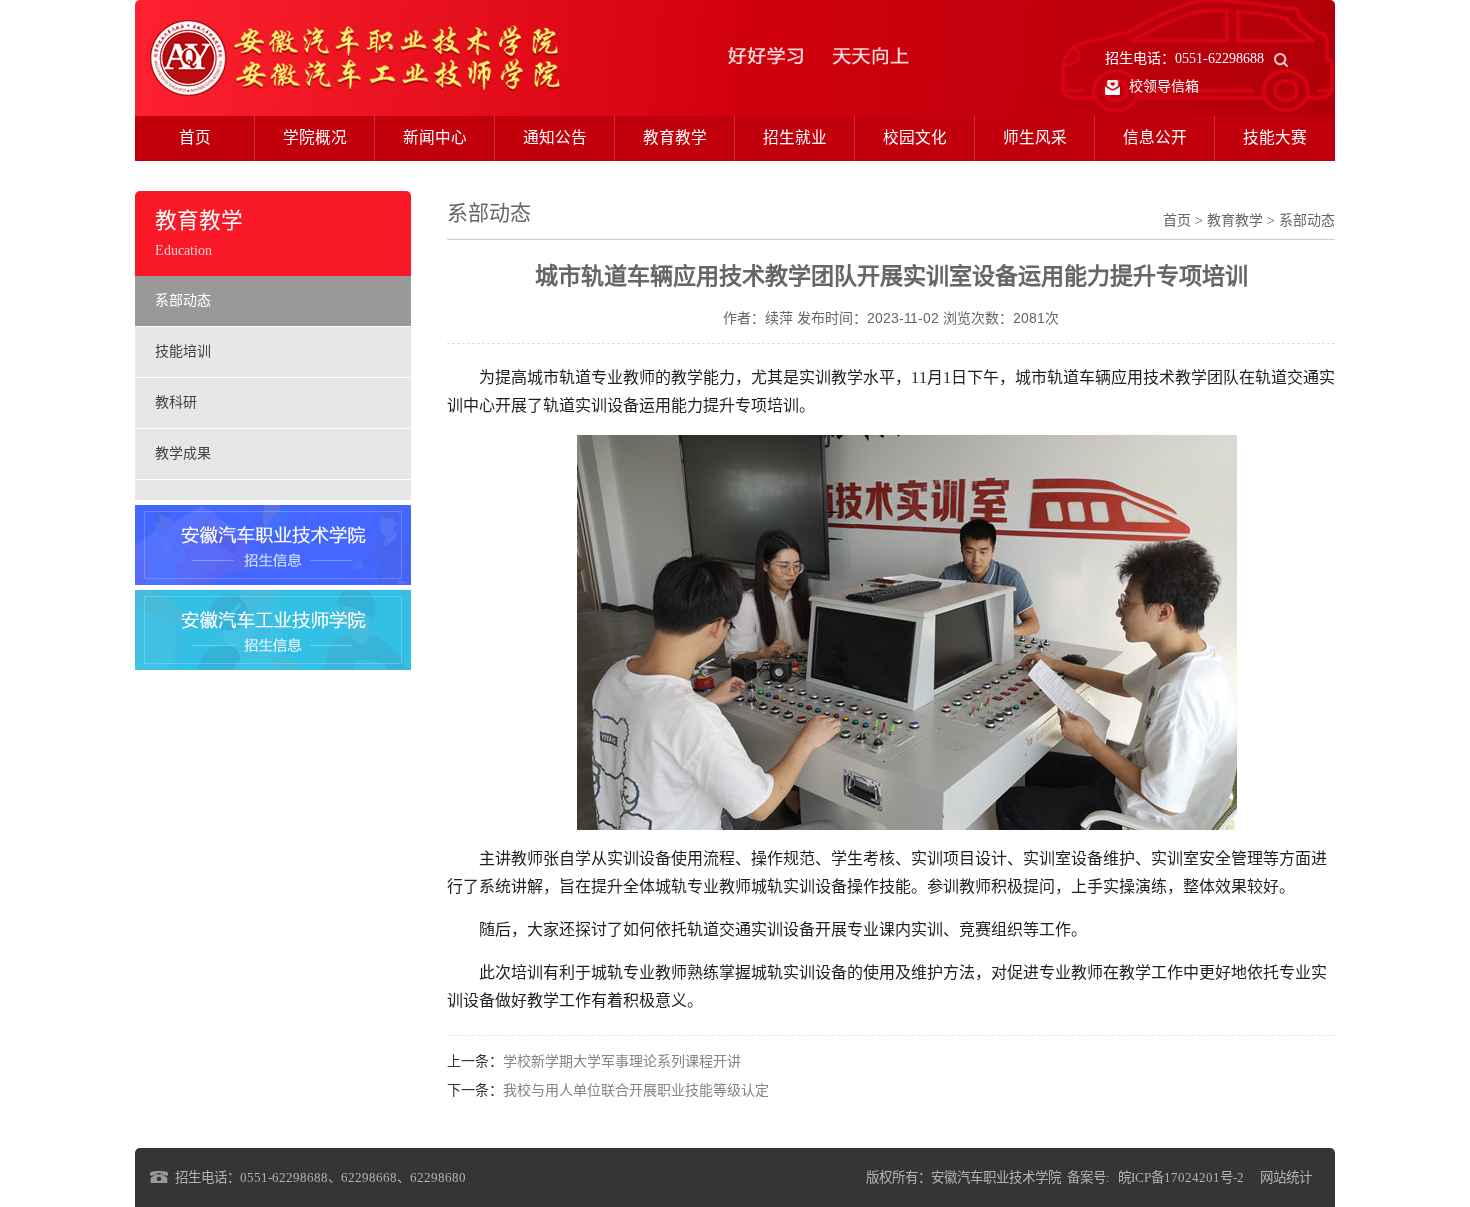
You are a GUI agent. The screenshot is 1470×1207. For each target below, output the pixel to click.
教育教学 (675, 137)
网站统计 (1286, 1177)
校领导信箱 (1162, 86)
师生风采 (1035, 137)
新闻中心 (435, 137)
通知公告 (555, 137)
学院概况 (315, 137)
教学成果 (183, 453)
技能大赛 (1275, 137)
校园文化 (915, 137)
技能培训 (183, 351)
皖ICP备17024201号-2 (1181, 1177)
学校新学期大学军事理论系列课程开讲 (622, 1061)
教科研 (176, 402)
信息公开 (1155, 137)
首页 (195, 137)
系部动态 (183, 300)
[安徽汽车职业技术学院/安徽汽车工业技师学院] (355, 56)
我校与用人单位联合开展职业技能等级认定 (636, 1090)
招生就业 (795, 137)
